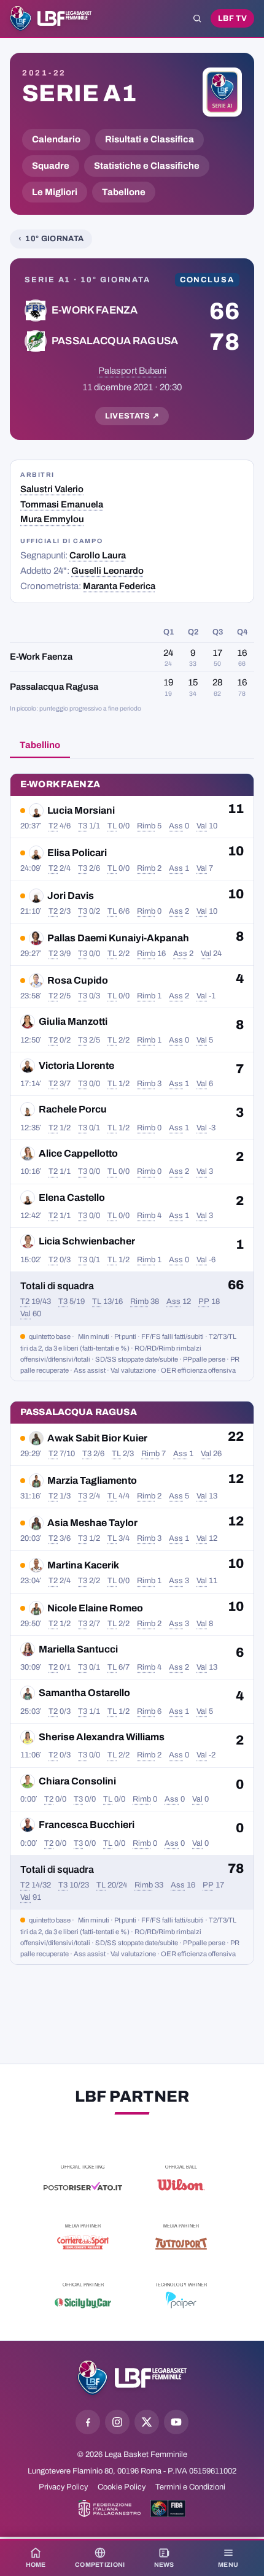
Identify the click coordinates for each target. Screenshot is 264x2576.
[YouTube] (176, 2422)
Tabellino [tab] (40, 745)
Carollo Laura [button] (98, 555)
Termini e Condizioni (190, 2487)
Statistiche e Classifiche (147, 166)
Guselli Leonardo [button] (107, 571)
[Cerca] (197, 18)
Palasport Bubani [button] (132, 371)
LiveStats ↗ (132, 416)
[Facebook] (88, 2422)
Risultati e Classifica (149, 139)
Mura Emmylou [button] (52, 519)
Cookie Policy (122, 2487)
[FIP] (110, 2509)
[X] (147, 2422)
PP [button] (204, 1301)
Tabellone (124, 192)
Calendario (56, 139)
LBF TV (232, 18)
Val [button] (202, 826)
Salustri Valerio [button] (52, 489)
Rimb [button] (146, 826)
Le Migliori (55, 192)
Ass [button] (176, 826)
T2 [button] (53, 826)
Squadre (51, 166)
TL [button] (112, 826)
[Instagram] (117, 2422)
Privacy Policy (63, 2487)
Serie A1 (79, 93)
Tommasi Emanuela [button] (62, 504)
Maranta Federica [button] (119, 586)
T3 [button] (83, 826)
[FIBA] (168, 2509)
